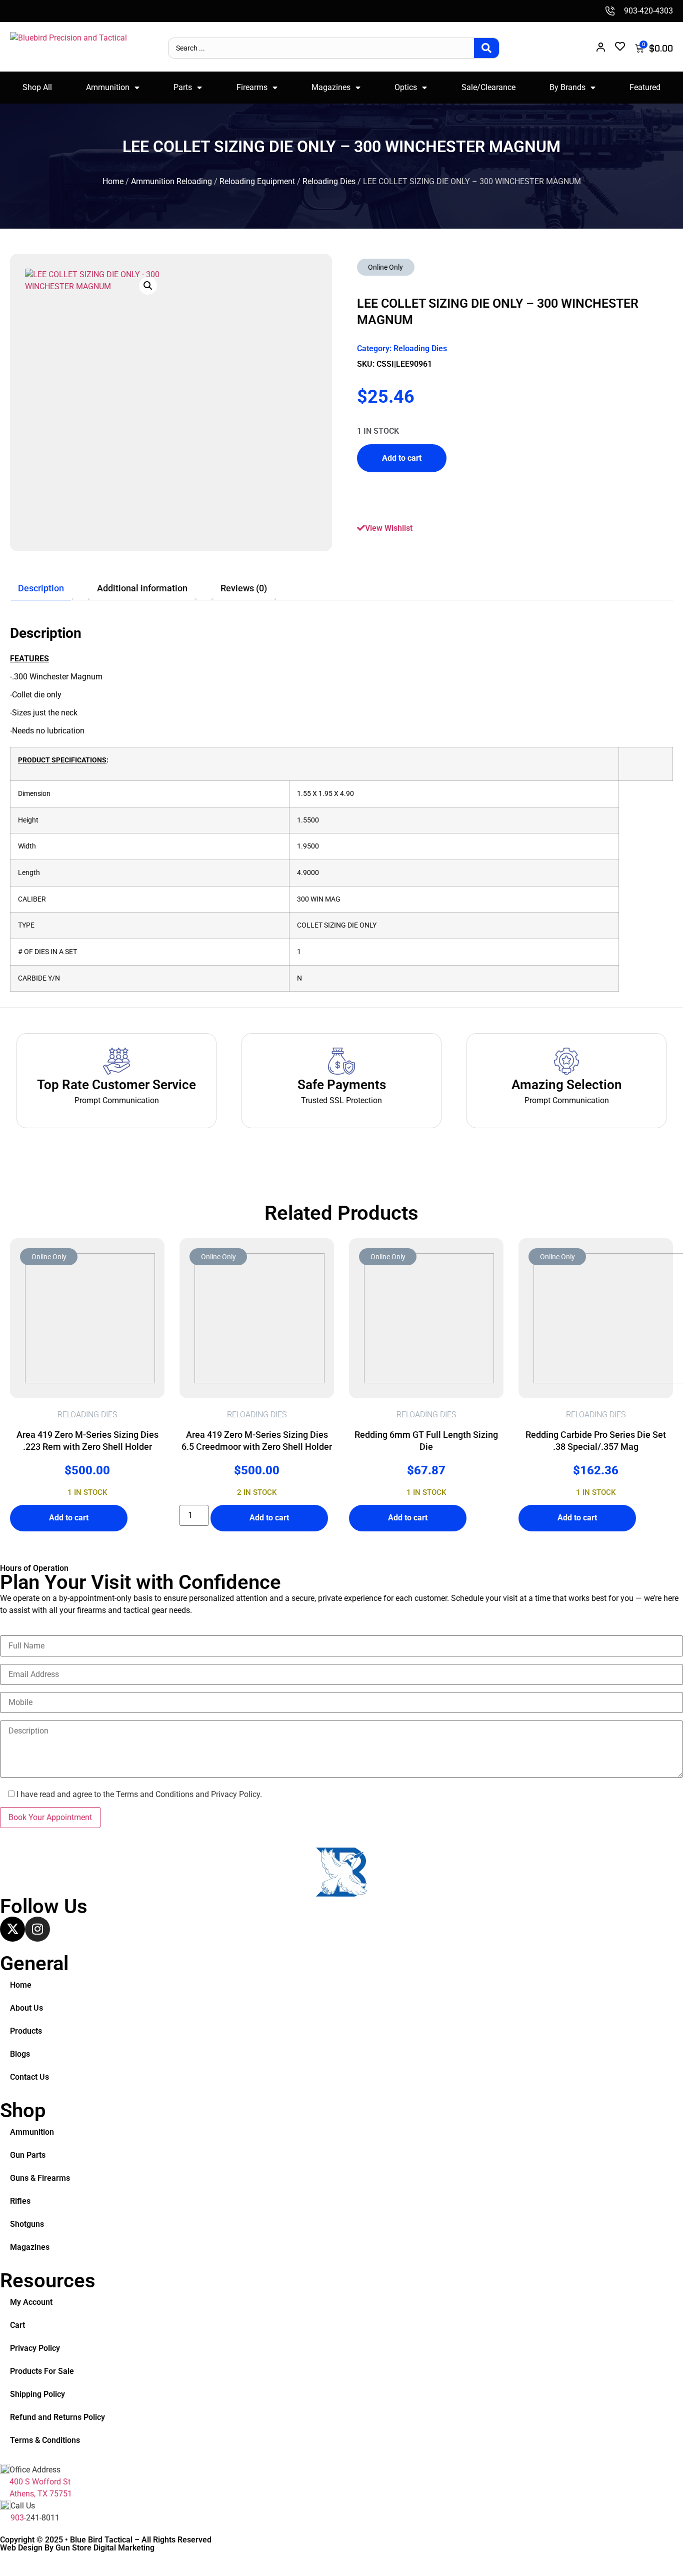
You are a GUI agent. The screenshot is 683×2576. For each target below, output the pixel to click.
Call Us (23, 2506)
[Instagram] (37, 1929)
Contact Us (29, 2077)
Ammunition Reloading (171, 181)
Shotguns (27, 2224)
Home (113, 181)
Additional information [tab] (142, 588)
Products (26, 2031)
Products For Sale (42, 2371)
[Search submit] (486, 48)
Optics (406, 87)
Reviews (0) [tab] (244, 588)
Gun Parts (28, 2155)
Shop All (37, 87)
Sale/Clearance (488, 87)
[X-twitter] (12, 1929)
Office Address (35, 2470)
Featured (645, 87)
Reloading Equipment (257, 181)
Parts (183, 87)
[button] (148, 286)
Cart (17, 2325)
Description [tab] (41, 588)
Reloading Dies (329, 181)
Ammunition (108, 87)
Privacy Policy (35, 2348)
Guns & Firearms (40, 2178)
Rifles (20, 2201)
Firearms (252, 87)
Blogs (20, 2054)
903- (18, 2518)
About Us (26, 2008)
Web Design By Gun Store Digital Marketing (77, 2548)
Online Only (385, 267)
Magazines (331, 87)
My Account (31, 2302)
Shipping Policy (37, 2394)
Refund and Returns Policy (57, 2417)
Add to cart (402, 458)
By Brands (567, 87)
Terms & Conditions (45, 2440)
